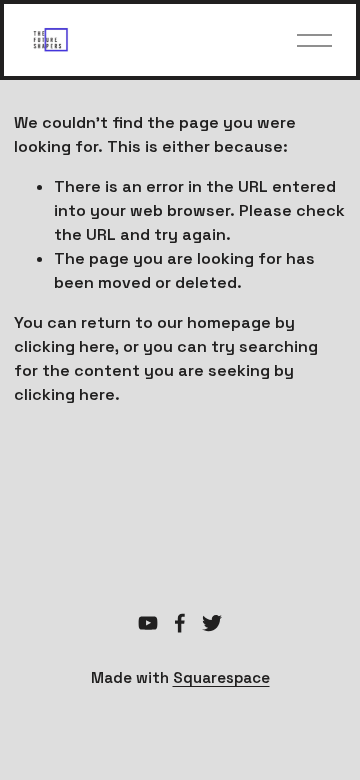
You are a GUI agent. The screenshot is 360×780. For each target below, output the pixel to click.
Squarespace (221, 677)
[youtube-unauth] (148, 623)
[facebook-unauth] (180, 623)
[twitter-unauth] (212, 623)
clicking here (64, 346)
